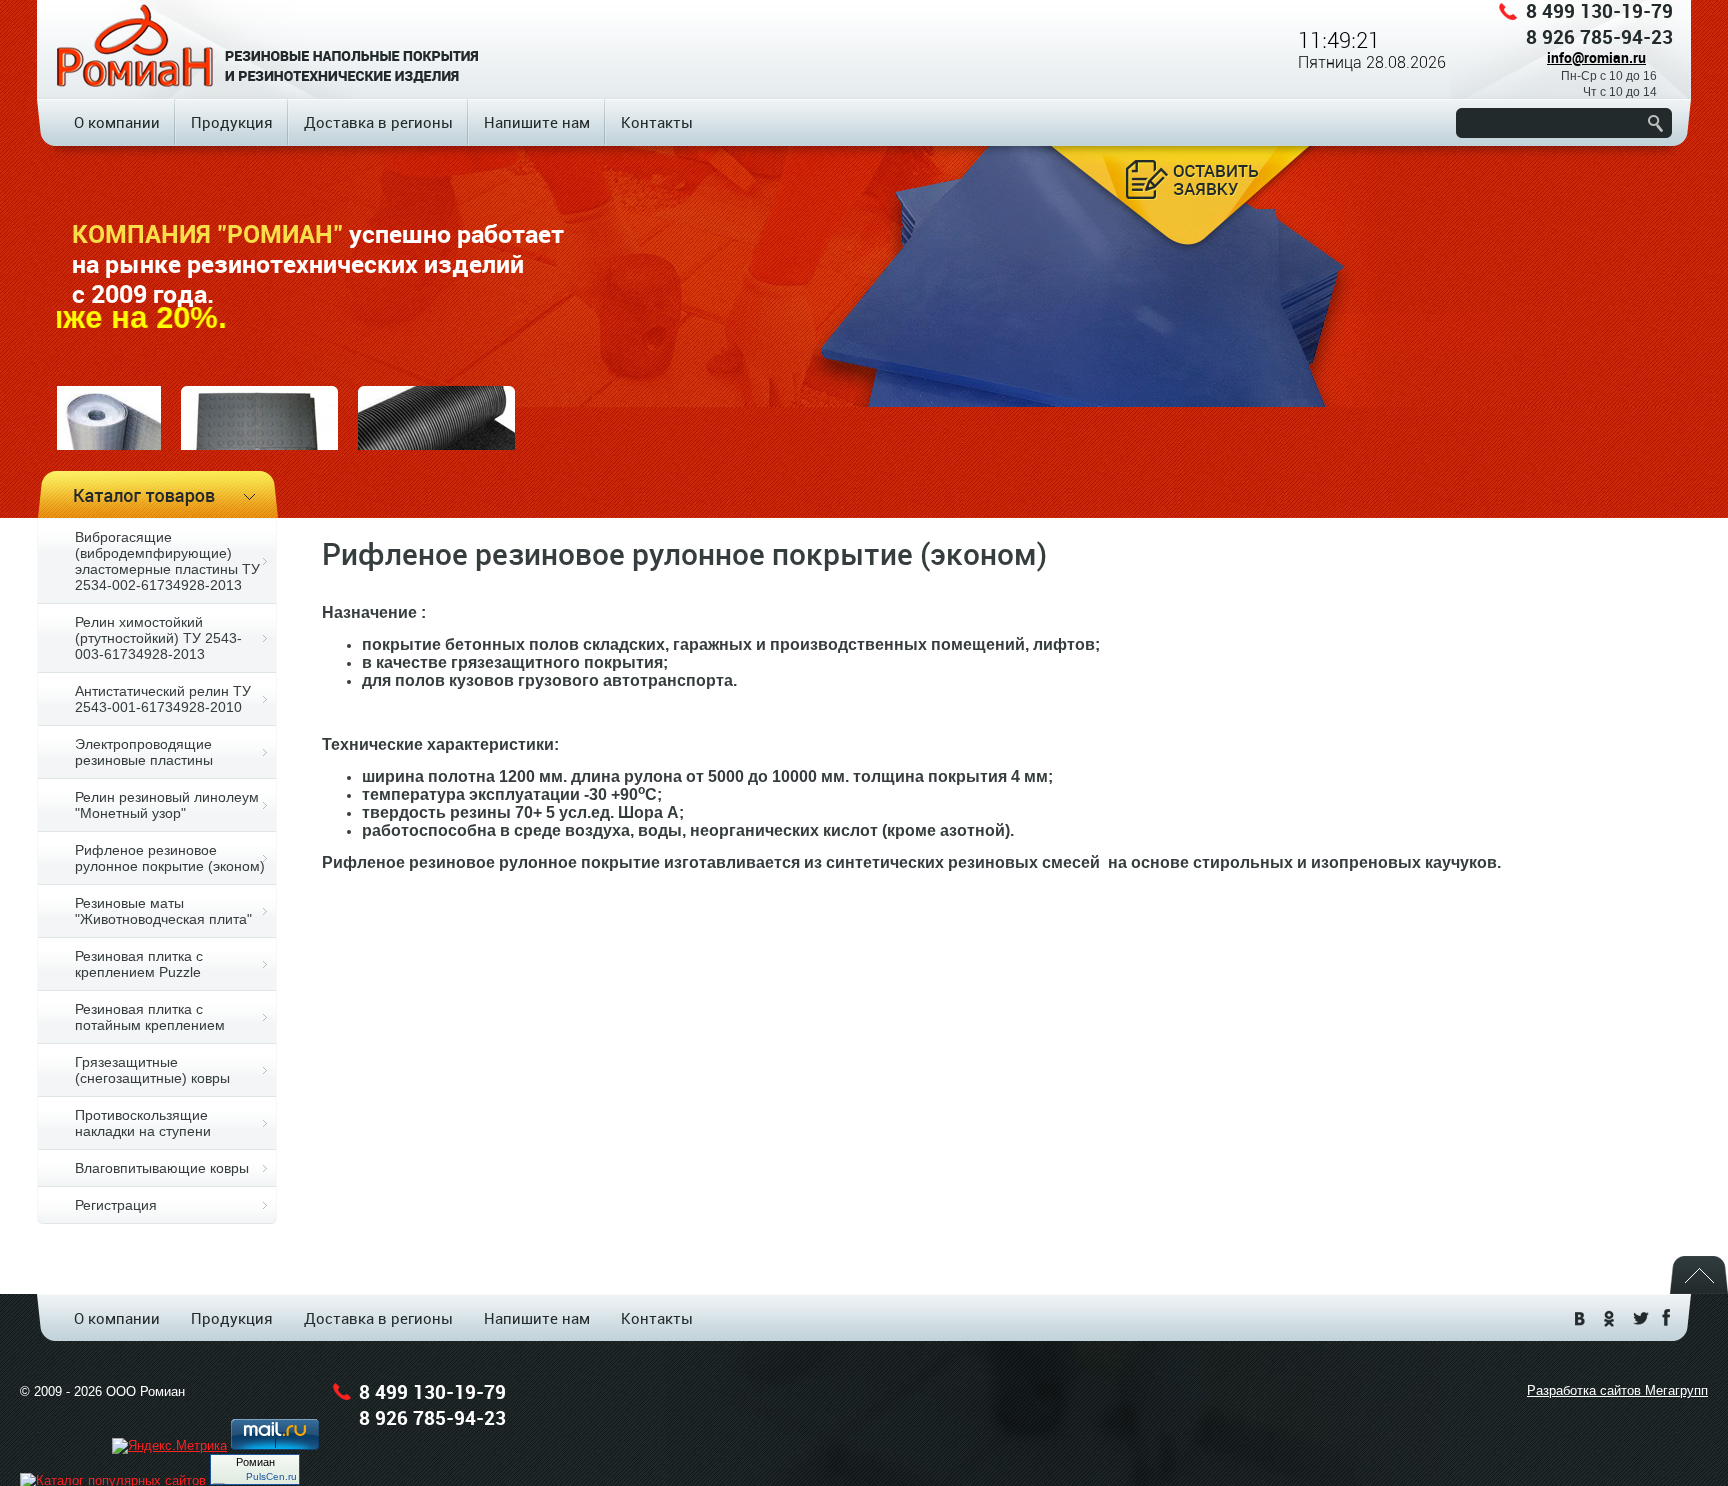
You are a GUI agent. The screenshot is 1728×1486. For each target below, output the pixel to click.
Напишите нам (537, 122)
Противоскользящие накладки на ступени (143, 1123)
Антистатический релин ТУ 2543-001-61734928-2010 (163, 699)
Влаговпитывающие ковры (162, 1168)
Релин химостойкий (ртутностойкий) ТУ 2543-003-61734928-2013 (158, 638)
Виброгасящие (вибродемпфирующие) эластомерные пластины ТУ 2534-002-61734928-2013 (167, 561)
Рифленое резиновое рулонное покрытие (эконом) (170, 858)
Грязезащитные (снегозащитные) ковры (152, 1070)
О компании (117, 122)
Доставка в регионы (378, 122)
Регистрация (116, 1205)
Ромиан (255, 1462)
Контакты (657, 122)
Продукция (232, 122)
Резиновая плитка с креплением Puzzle (139, 964)
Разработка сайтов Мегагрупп (1617, 1390)
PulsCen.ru (271, 1476)
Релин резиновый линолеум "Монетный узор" (167, 805)
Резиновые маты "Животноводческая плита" (163, 911)
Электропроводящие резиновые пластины (144, 752)
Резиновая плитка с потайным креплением (150, 1017)
